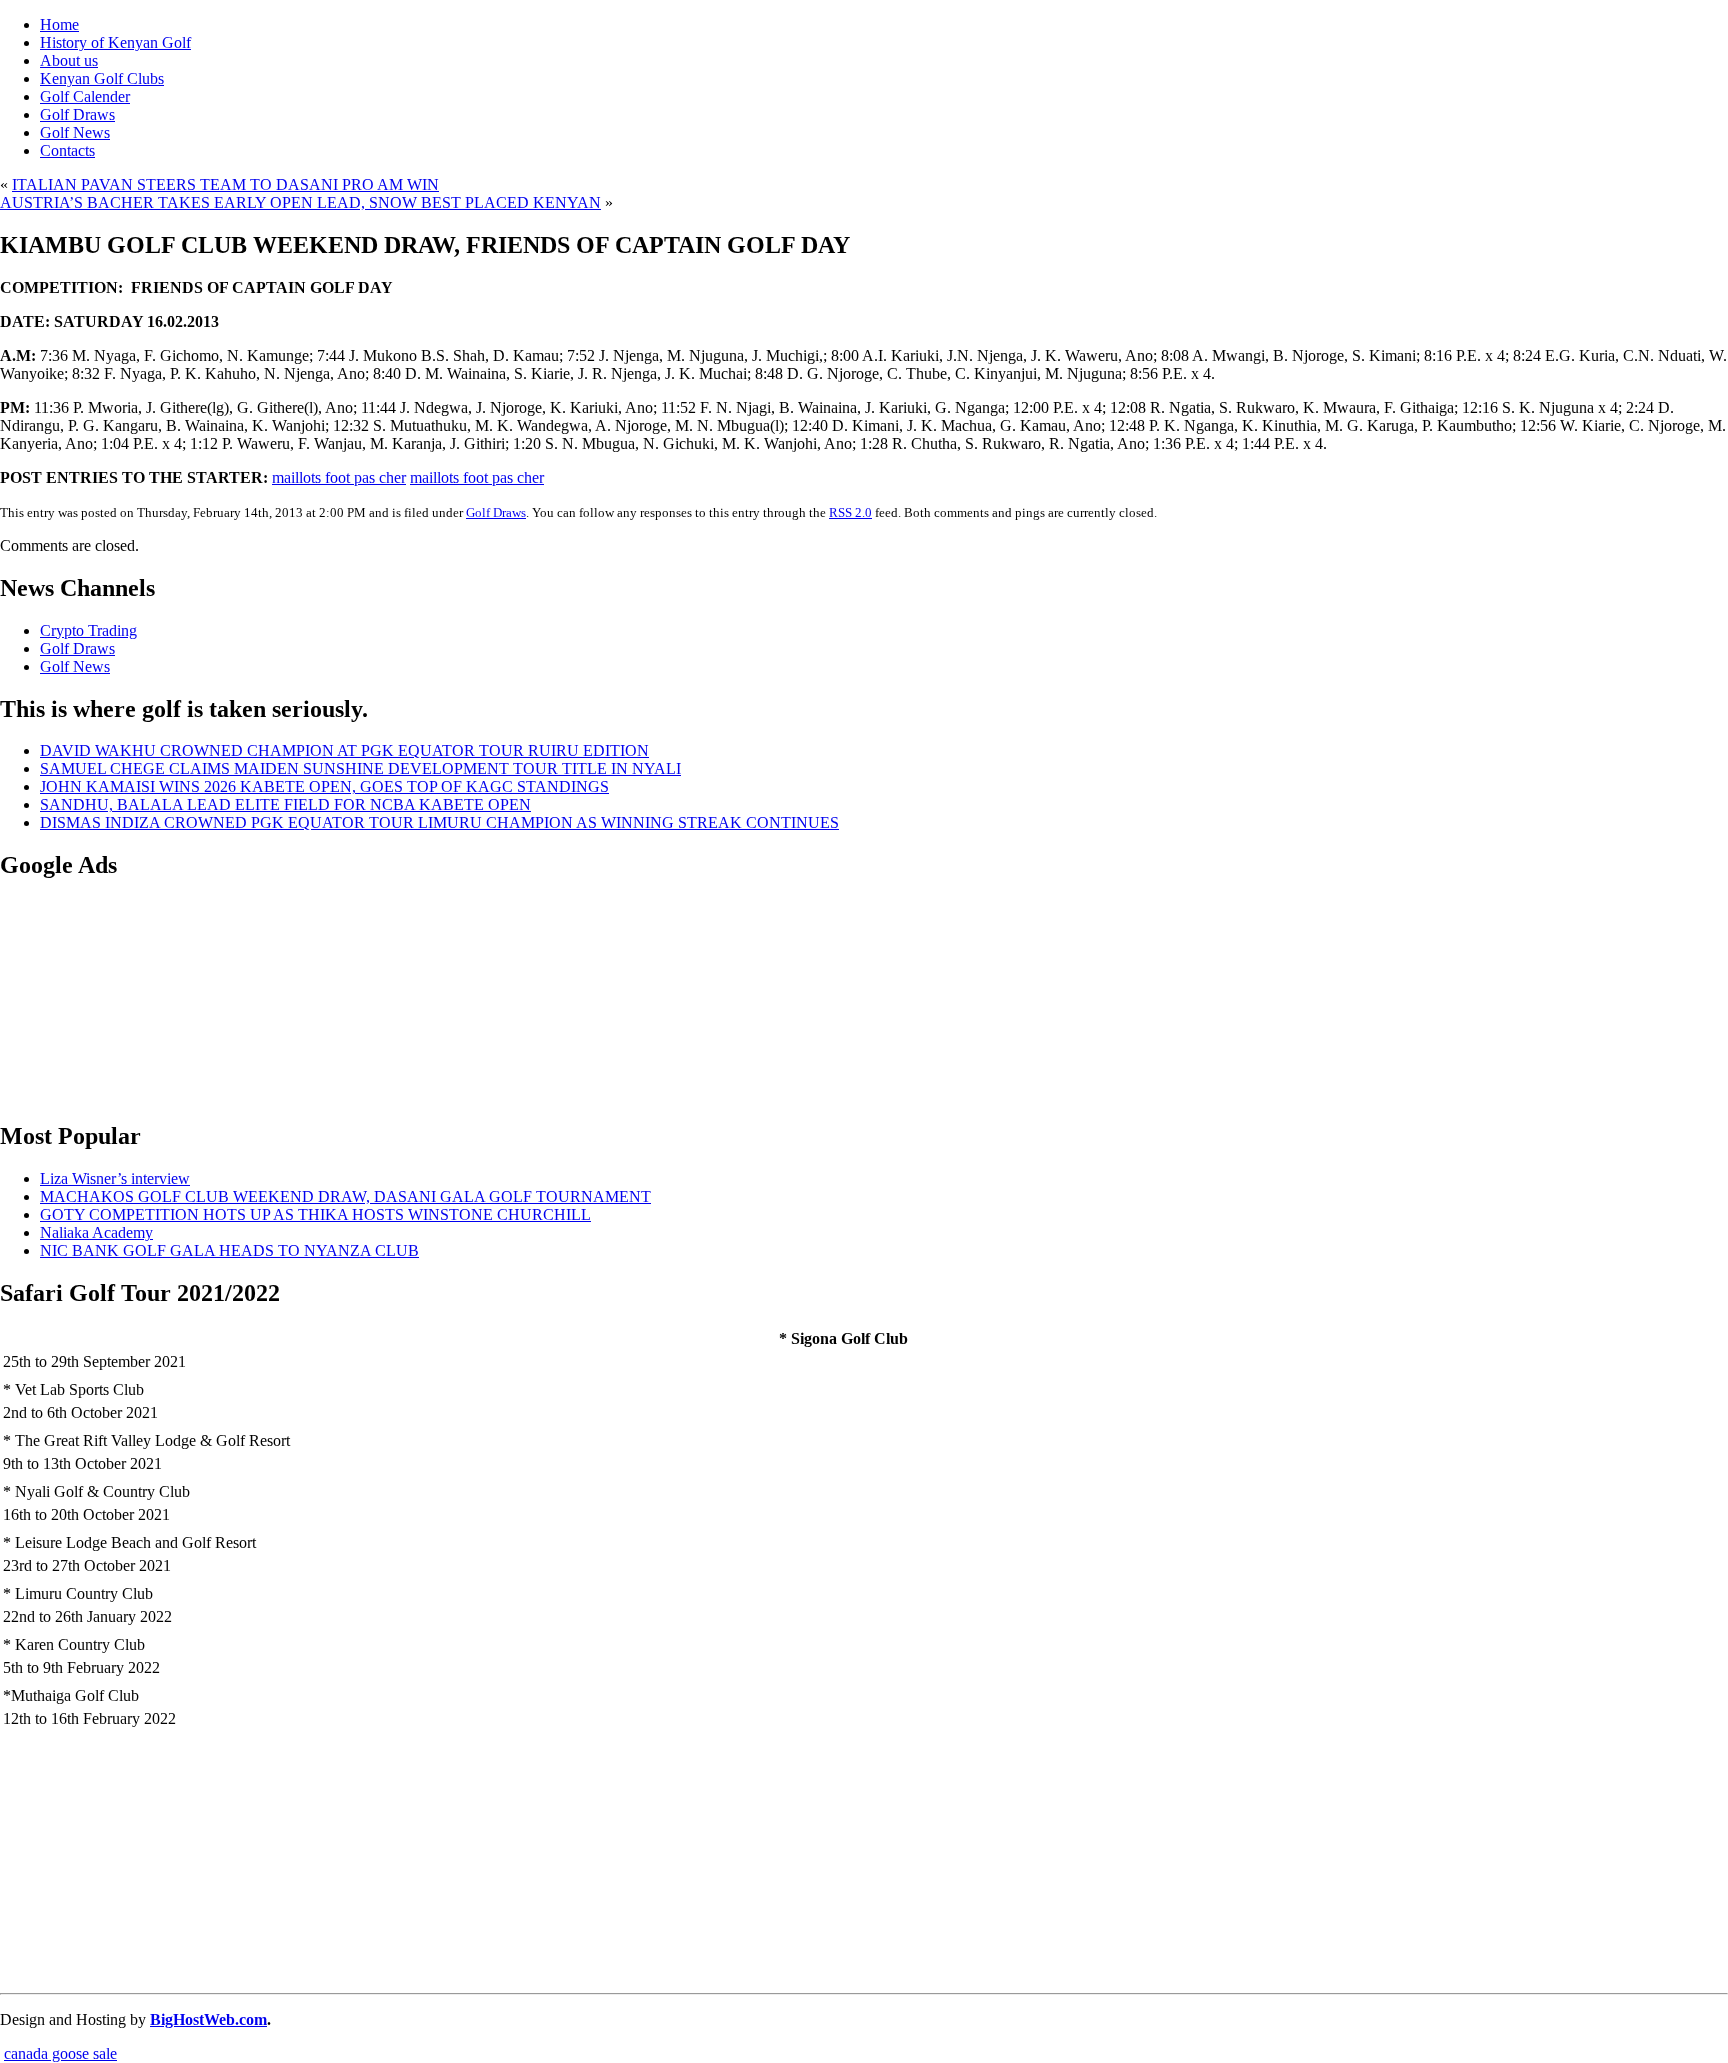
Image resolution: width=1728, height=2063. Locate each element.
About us (69, 60)
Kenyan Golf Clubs (102, 78)
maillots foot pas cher (339, 477)
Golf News (75, 132)
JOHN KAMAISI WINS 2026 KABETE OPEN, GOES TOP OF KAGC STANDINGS (324, 786)
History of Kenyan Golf (115, 42)
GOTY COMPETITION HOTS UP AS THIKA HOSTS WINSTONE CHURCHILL (315, 1214)
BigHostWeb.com (208, 2019)
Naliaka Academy (96, 1232)
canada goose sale (60, 2053)
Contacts (67, 150)
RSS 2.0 (850, 512)
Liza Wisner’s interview (115, 1178)
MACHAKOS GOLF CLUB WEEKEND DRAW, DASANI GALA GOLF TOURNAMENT (345, 1196)
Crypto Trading (88, 630)
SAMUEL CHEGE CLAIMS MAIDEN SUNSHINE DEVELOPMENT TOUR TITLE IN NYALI (360, 768)
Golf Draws (77, 114)
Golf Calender (85, 96)
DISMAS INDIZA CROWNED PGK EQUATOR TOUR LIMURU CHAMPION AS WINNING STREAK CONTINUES (439, 822)
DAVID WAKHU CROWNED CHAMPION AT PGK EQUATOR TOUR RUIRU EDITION (344, 750)
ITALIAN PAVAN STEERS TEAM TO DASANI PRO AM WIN (225, 184)
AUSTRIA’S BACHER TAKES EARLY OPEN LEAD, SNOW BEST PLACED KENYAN (300, 202)
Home (59, 24)
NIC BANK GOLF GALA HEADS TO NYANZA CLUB (229, 1250)
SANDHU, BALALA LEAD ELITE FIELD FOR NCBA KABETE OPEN (285, 804)
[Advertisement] (100, 999)
